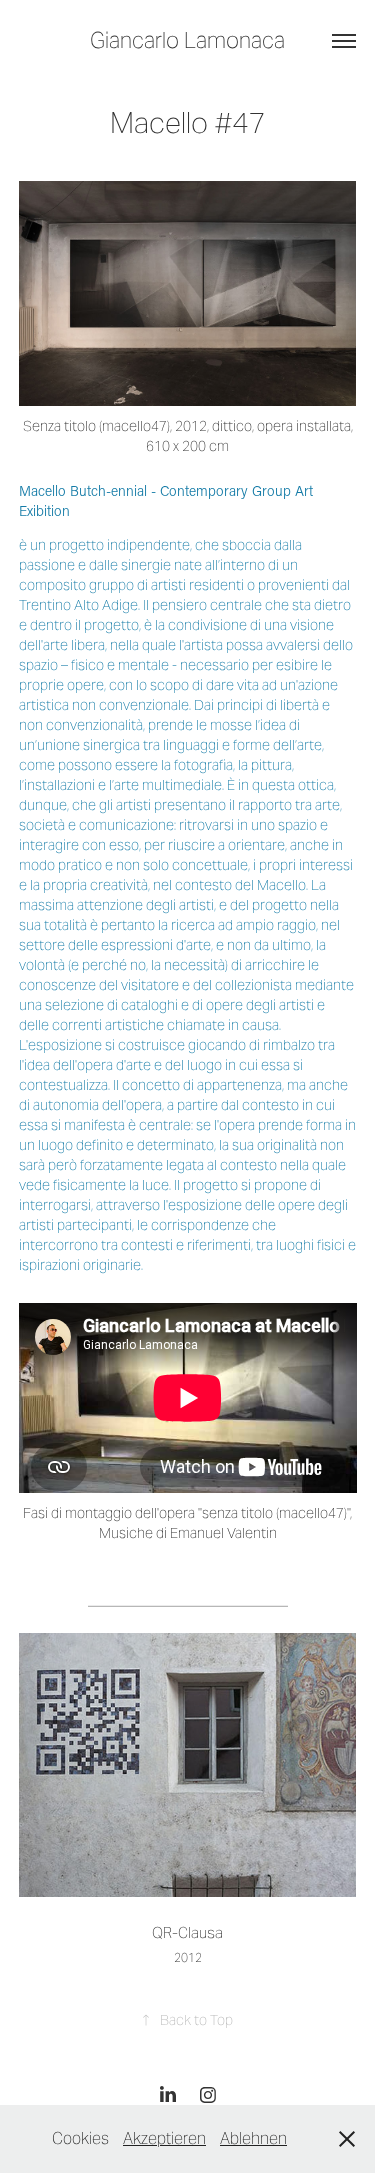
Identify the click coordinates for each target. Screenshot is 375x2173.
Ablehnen (253, 2138)
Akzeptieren (164, 2138)
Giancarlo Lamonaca (187, 40)
